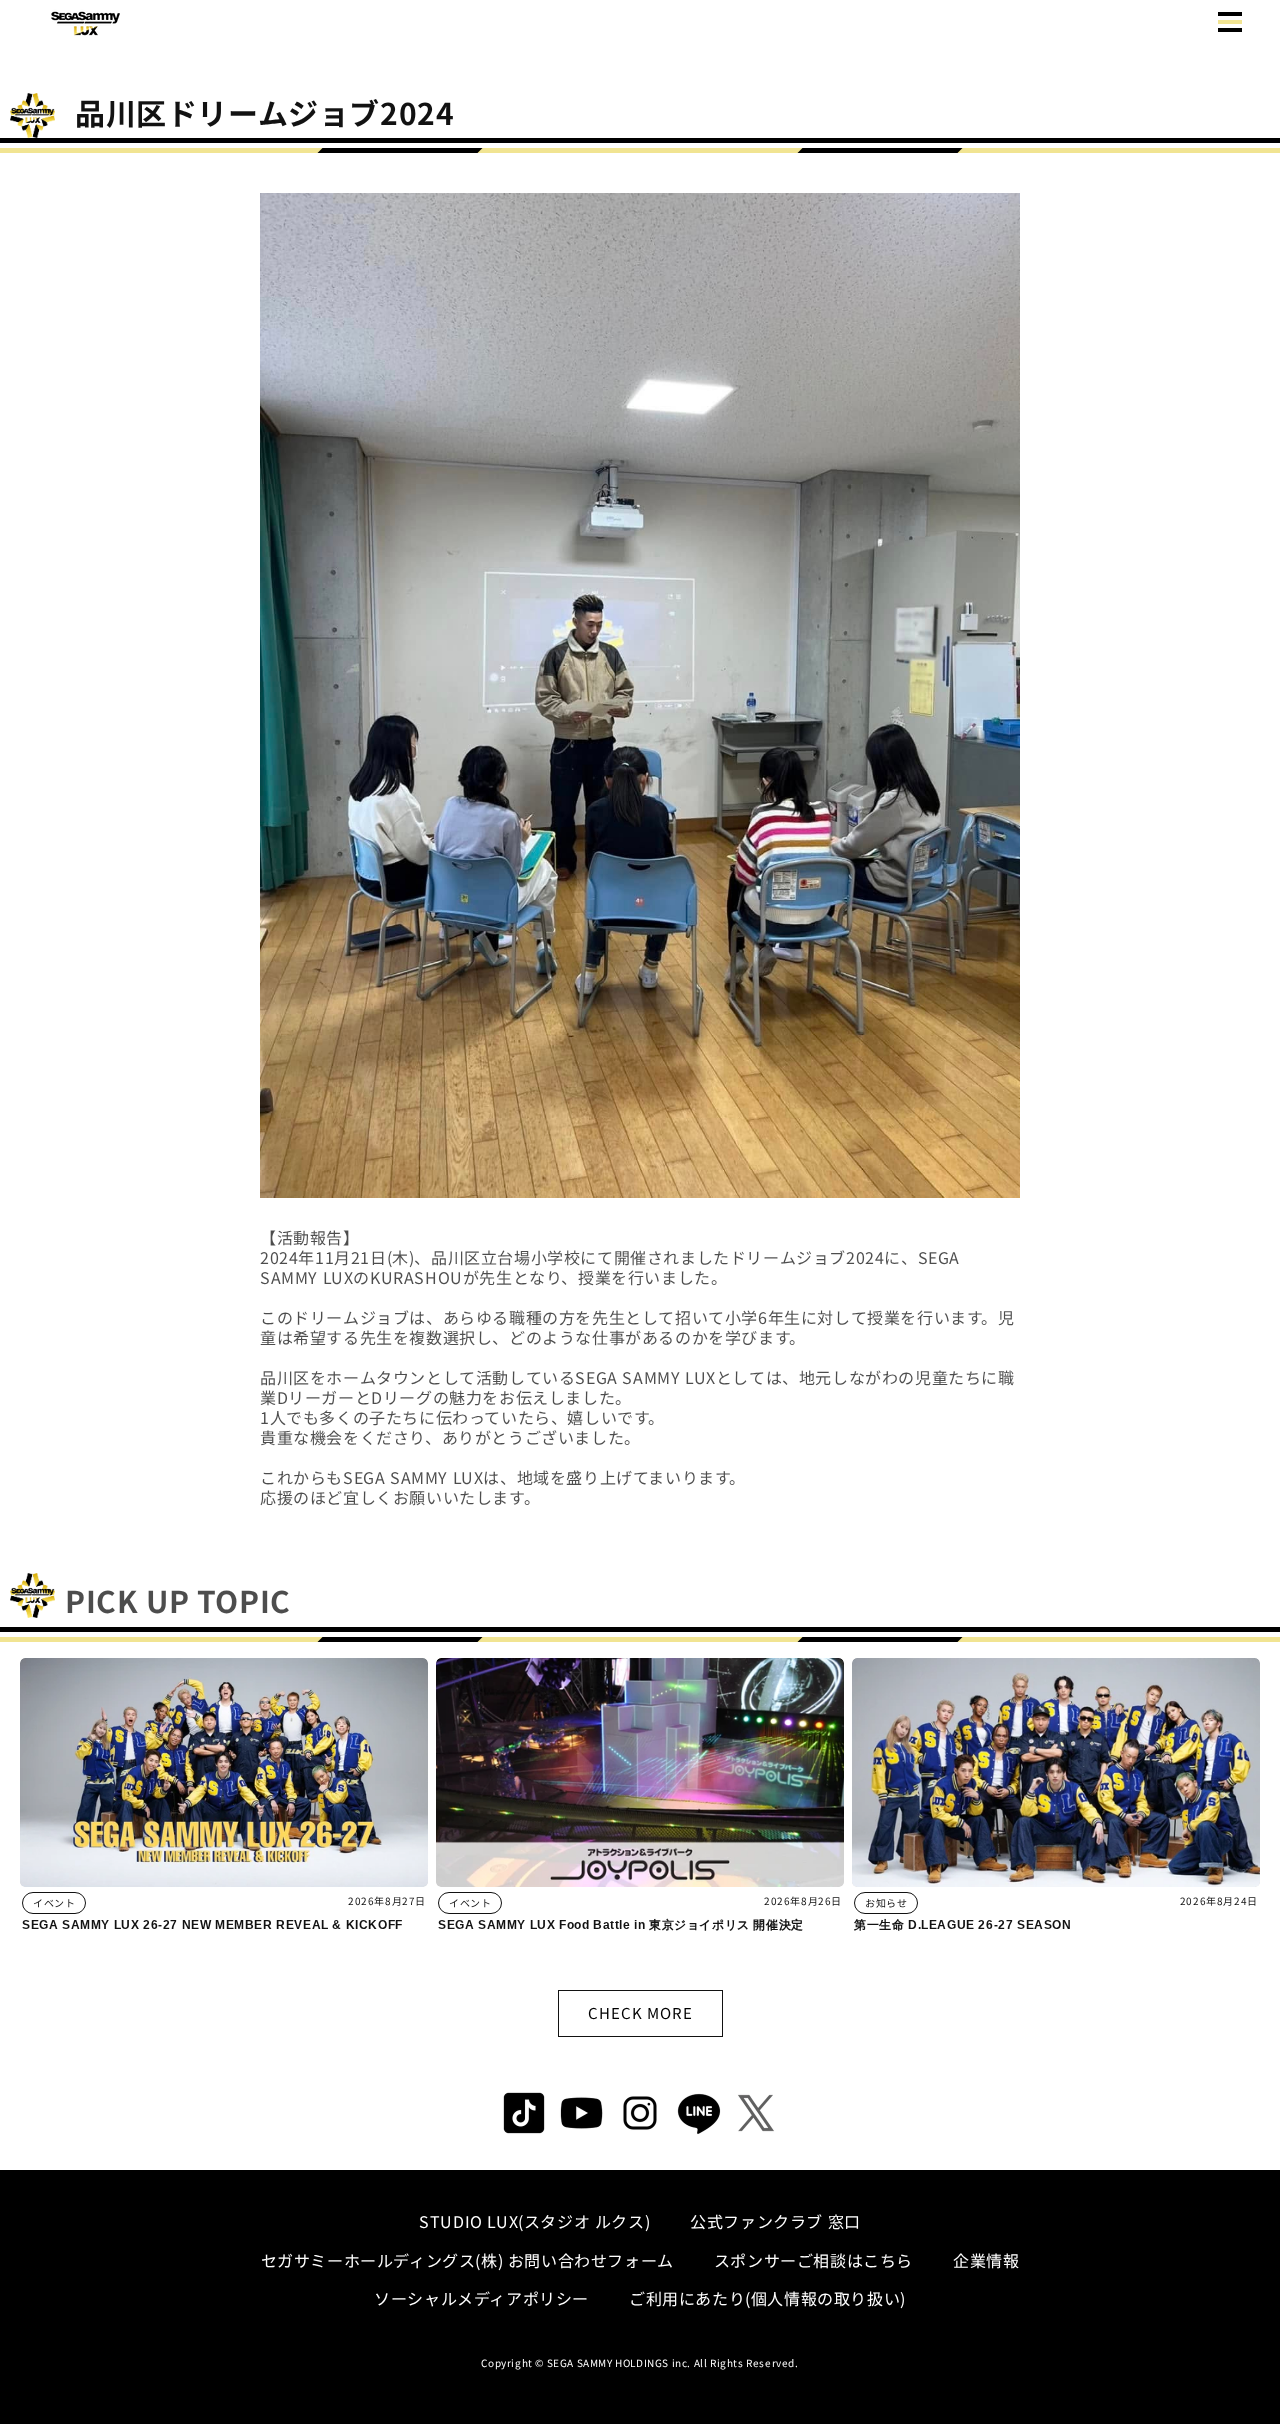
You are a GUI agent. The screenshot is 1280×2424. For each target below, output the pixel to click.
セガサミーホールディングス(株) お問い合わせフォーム (467, 2260)
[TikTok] (524, 2113)
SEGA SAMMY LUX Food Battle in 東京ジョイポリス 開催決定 (621, 1925)
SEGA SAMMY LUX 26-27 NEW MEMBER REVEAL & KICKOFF (212, 1925)
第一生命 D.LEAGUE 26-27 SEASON (963, 1925)
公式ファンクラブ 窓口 (775, 2221)
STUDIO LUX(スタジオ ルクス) (534, 2221)
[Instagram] (640, 2113)
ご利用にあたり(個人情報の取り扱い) (767, 2298)
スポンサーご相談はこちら (813, 2260)
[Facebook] (582, 2113)
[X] (756, 2113)
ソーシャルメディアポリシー (481, 2298)
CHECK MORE (640, 2012)
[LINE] (698, 2113)
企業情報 (986, 2260)
